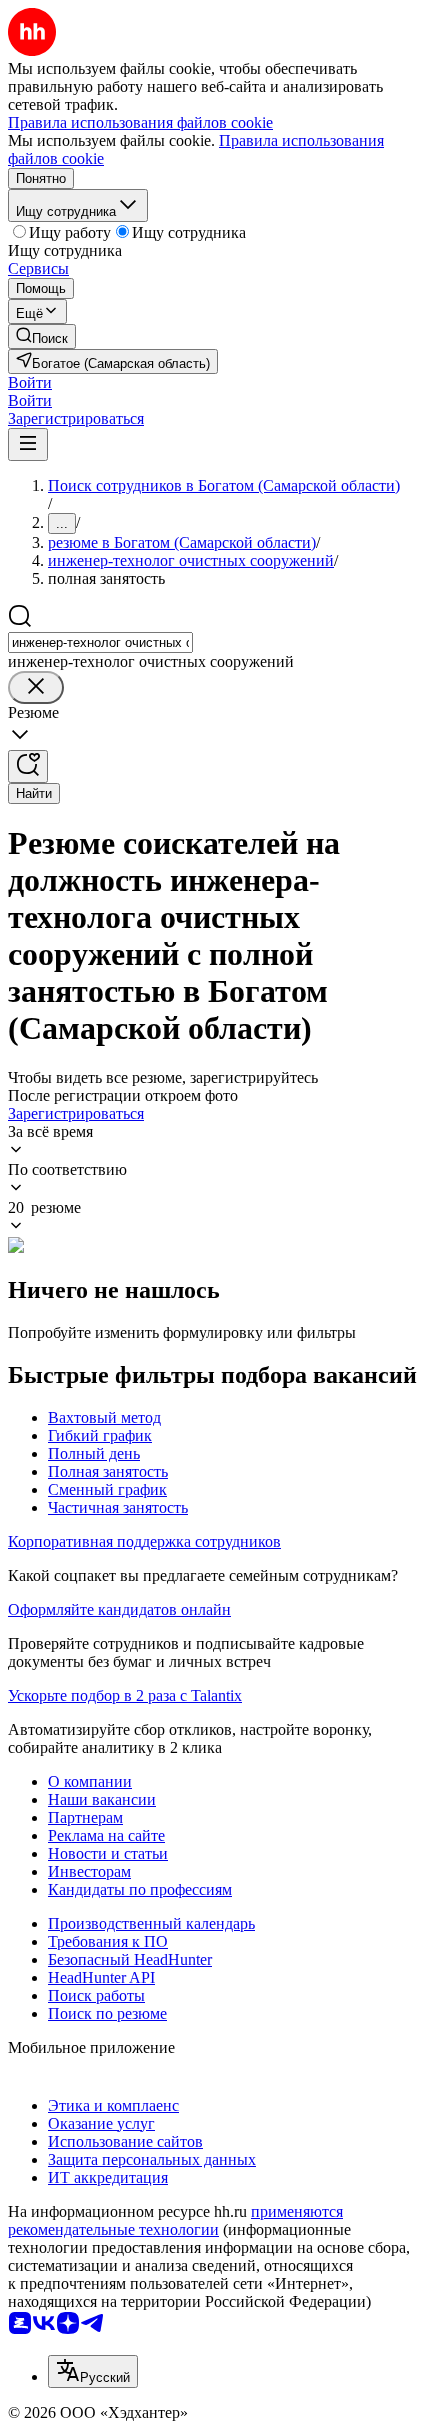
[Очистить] (36, 687)
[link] (42, 336)
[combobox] (100, 642)
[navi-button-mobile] (28, 444)
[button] (30, 382)
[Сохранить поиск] (28, 766)
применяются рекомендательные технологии (175, 2220)
